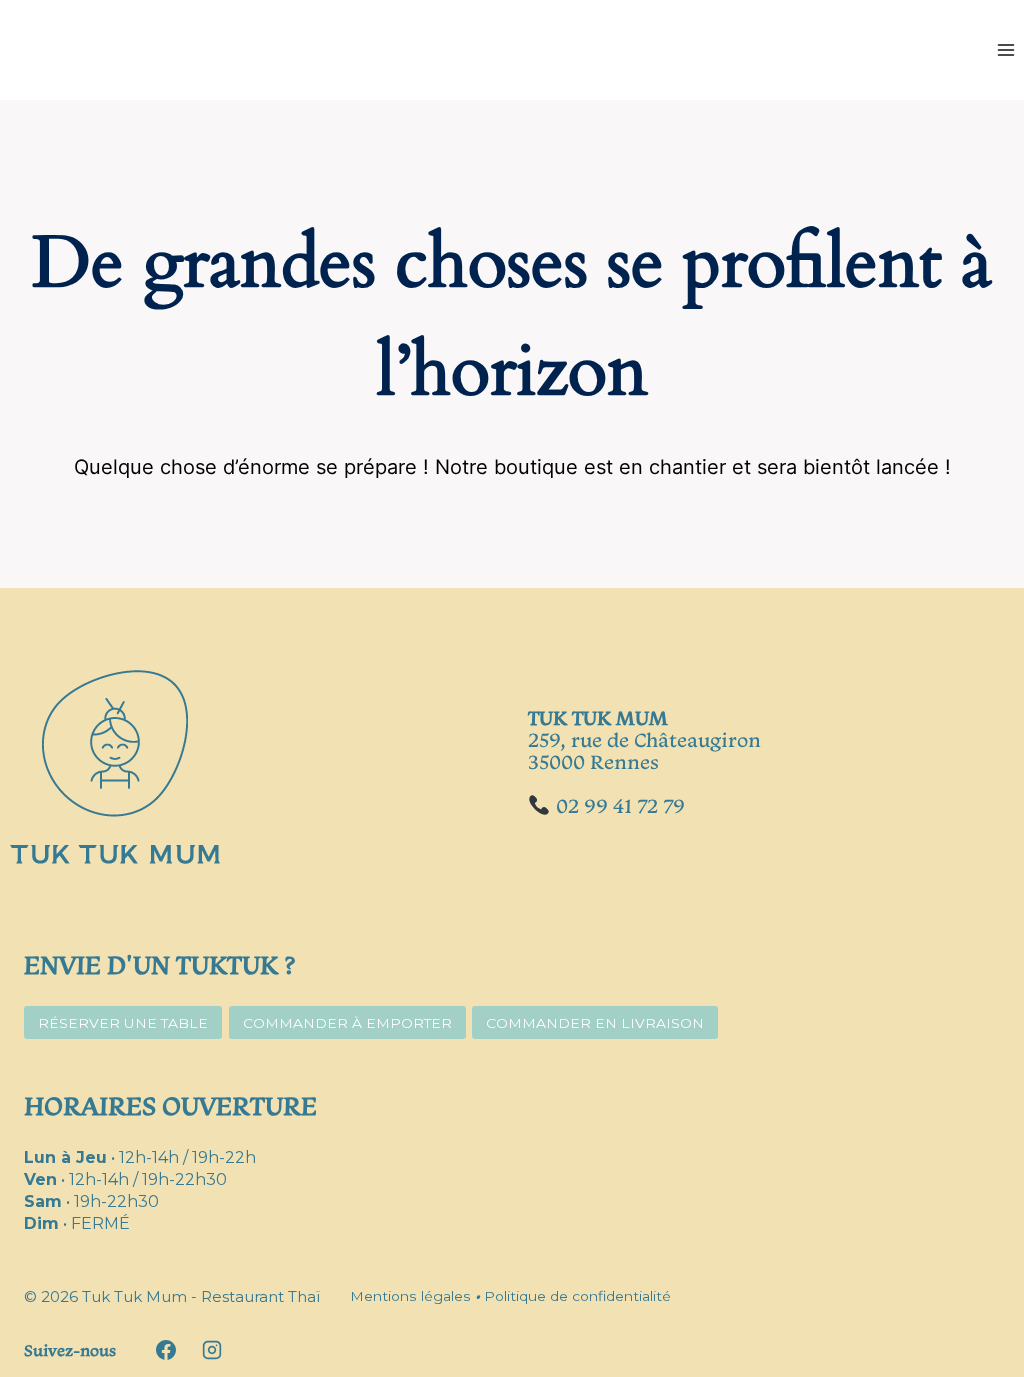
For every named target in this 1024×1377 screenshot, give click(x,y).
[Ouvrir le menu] (1005, 49)
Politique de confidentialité (577, 1296)
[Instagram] (212, 1350)
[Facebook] (166, 1350)
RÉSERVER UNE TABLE (123, 1023)
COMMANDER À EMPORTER (347, 1023)
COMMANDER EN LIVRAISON (595, 1023)
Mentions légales (410, 1296)
